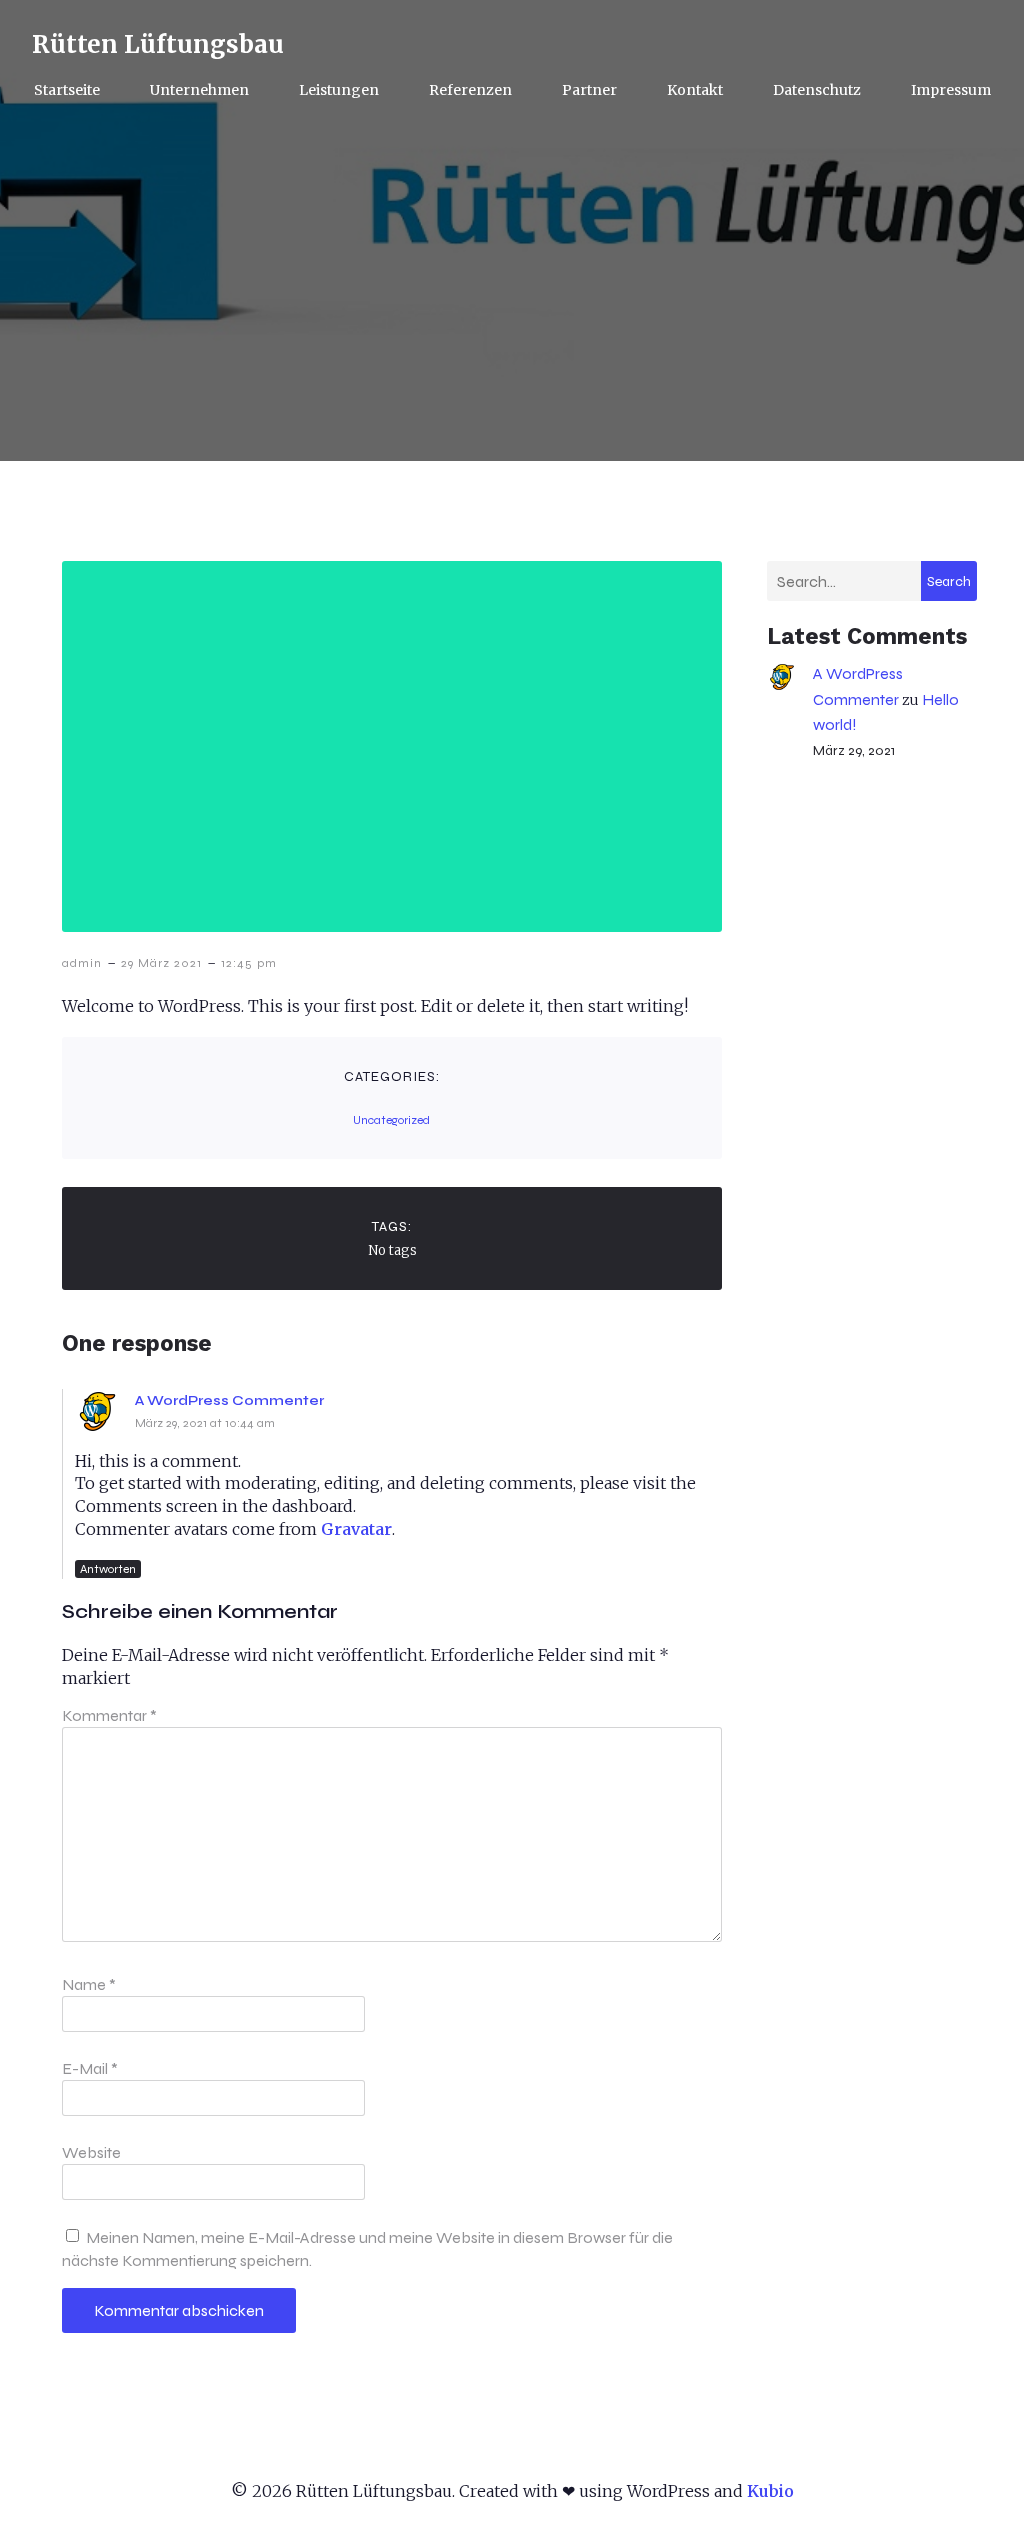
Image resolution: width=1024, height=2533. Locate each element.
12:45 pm (249, 963)
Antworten (108, 1569)
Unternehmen (199, 90)
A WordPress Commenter (229, 1400)
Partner (589, 90)
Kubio (770, 2491)
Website (91, 2152)
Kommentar (109, 1715)
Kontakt (695, 90)
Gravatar (356, 1529)
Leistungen (339, 90)
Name (89, 1984)
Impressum (951, 90)
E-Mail (90, 2068)
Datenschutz (817, 90)
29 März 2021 (161, 963)
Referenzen (470, 90)
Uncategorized (391, 1120)
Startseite (67, 90)
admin (82, 963)
